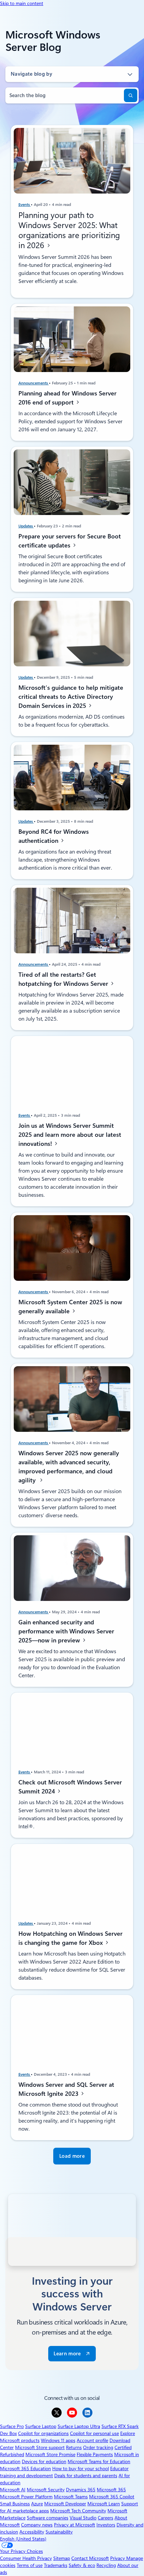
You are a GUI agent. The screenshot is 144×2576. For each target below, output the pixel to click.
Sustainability (59, 2532)
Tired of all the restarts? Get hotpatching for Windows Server (64, 979)
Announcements (34, 383)
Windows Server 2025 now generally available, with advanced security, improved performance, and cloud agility (69, 1467)
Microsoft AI (13, 2490)
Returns (74, 2447)
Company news (37, 2525)
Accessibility (32, 2532)
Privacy (118, 2558)
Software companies (48, 2518)
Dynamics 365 (81, 2490)
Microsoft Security (46, 2490)
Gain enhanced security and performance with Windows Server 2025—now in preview (66, 1631)
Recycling (106, 2565)
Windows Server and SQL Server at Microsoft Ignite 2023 (66, 2089)
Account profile (92, 2440)
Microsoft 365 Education (25, 2469)
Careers (105, 2518)
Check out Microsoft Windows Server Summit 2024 (70, 1787)
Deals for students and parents (86, 2476)
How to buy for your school (81, 2469)
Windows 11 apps (58, 2440)
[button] (72, 2156)
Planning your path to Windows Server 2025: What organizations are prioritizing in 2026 (69, 230)
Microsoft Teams (71, 2497)
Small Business (15, 2504)
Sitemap (62, 2558)
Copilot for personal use (94, 2433)
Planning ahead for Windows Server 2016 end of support (67, 398)
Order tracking (98, 2447)
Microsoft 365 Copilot (112, 2497)
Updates (26, 526)
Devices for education (44, 2461)
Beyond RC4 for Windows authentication (54, 836)
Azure (37, 2504)
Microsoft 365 (111, 2490)
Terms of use (30, 2565)
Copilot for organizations (43, 2433)
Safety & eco (82, 2565)
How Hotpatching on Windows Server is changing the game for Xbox (70, 1938)
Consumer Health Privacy (26, 2558)
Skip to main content (22, 3)
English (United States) (23, 2539)
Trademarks (56, 2565)
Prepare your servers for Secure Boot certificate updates (70, 541)
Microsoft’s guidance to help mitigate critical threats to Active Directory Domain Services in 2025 (71, 696)
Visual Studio (83, 2518)
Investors (106, 2525)
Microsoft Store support (40, 2447)
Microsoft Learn (104, 2504)
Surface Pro (12, 2426)
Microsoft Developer (65, 2504)
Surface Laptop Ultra (79, 2426)
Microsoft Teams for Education (99, 2461)
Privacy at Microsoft (75, 2525)
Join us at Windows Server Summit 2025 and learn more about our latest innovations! (70, 1135)
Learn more (67, 2354)
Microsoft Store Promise (50, 2454)
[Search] (131, 95)
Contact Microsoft (90, 2558)
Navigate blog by (31, 74)
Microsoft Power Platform (26, 2497)
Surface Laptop (41, 2426)
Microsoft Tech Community (78, 2511)
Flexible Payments (95, 2454)
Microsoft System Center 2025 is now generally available (70, 1306)
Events (25, 205)
